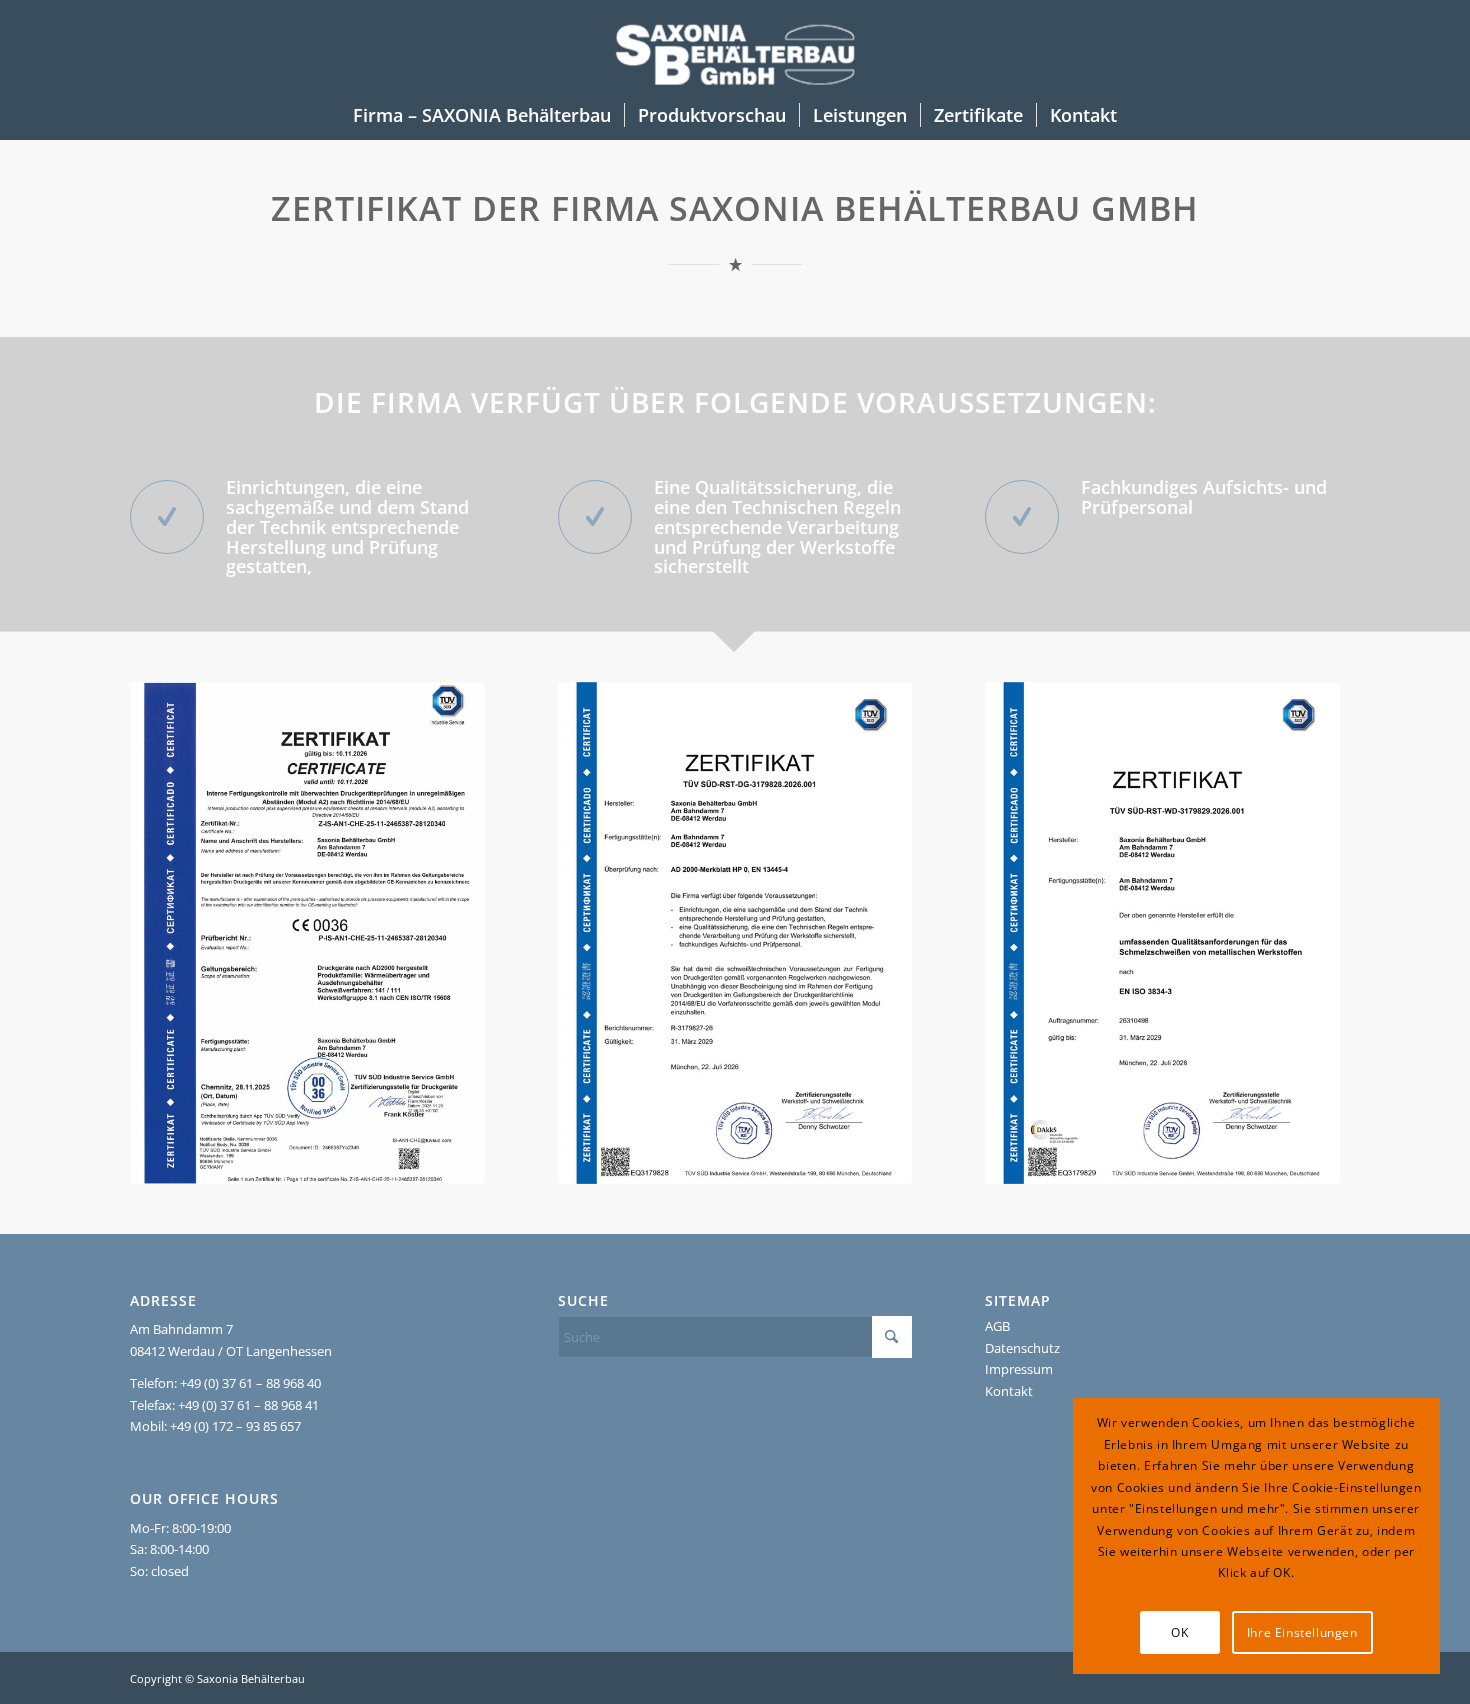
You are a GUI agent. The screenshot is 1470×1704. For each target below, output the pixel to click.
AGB (997, 1326)
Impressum (1019, 1369)
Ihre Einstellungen (1302, 1632)
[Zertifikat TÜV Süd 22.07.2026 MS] (735, 933)
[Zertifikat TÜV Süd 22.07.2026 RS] (1162, 933)
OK (1179, 1632)
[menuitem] (482, 115)
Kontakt (1009, 1391)
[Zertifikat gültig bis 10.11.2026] (307, 933)
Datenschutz (1022, 1348)
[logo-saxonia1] (735, 45)
